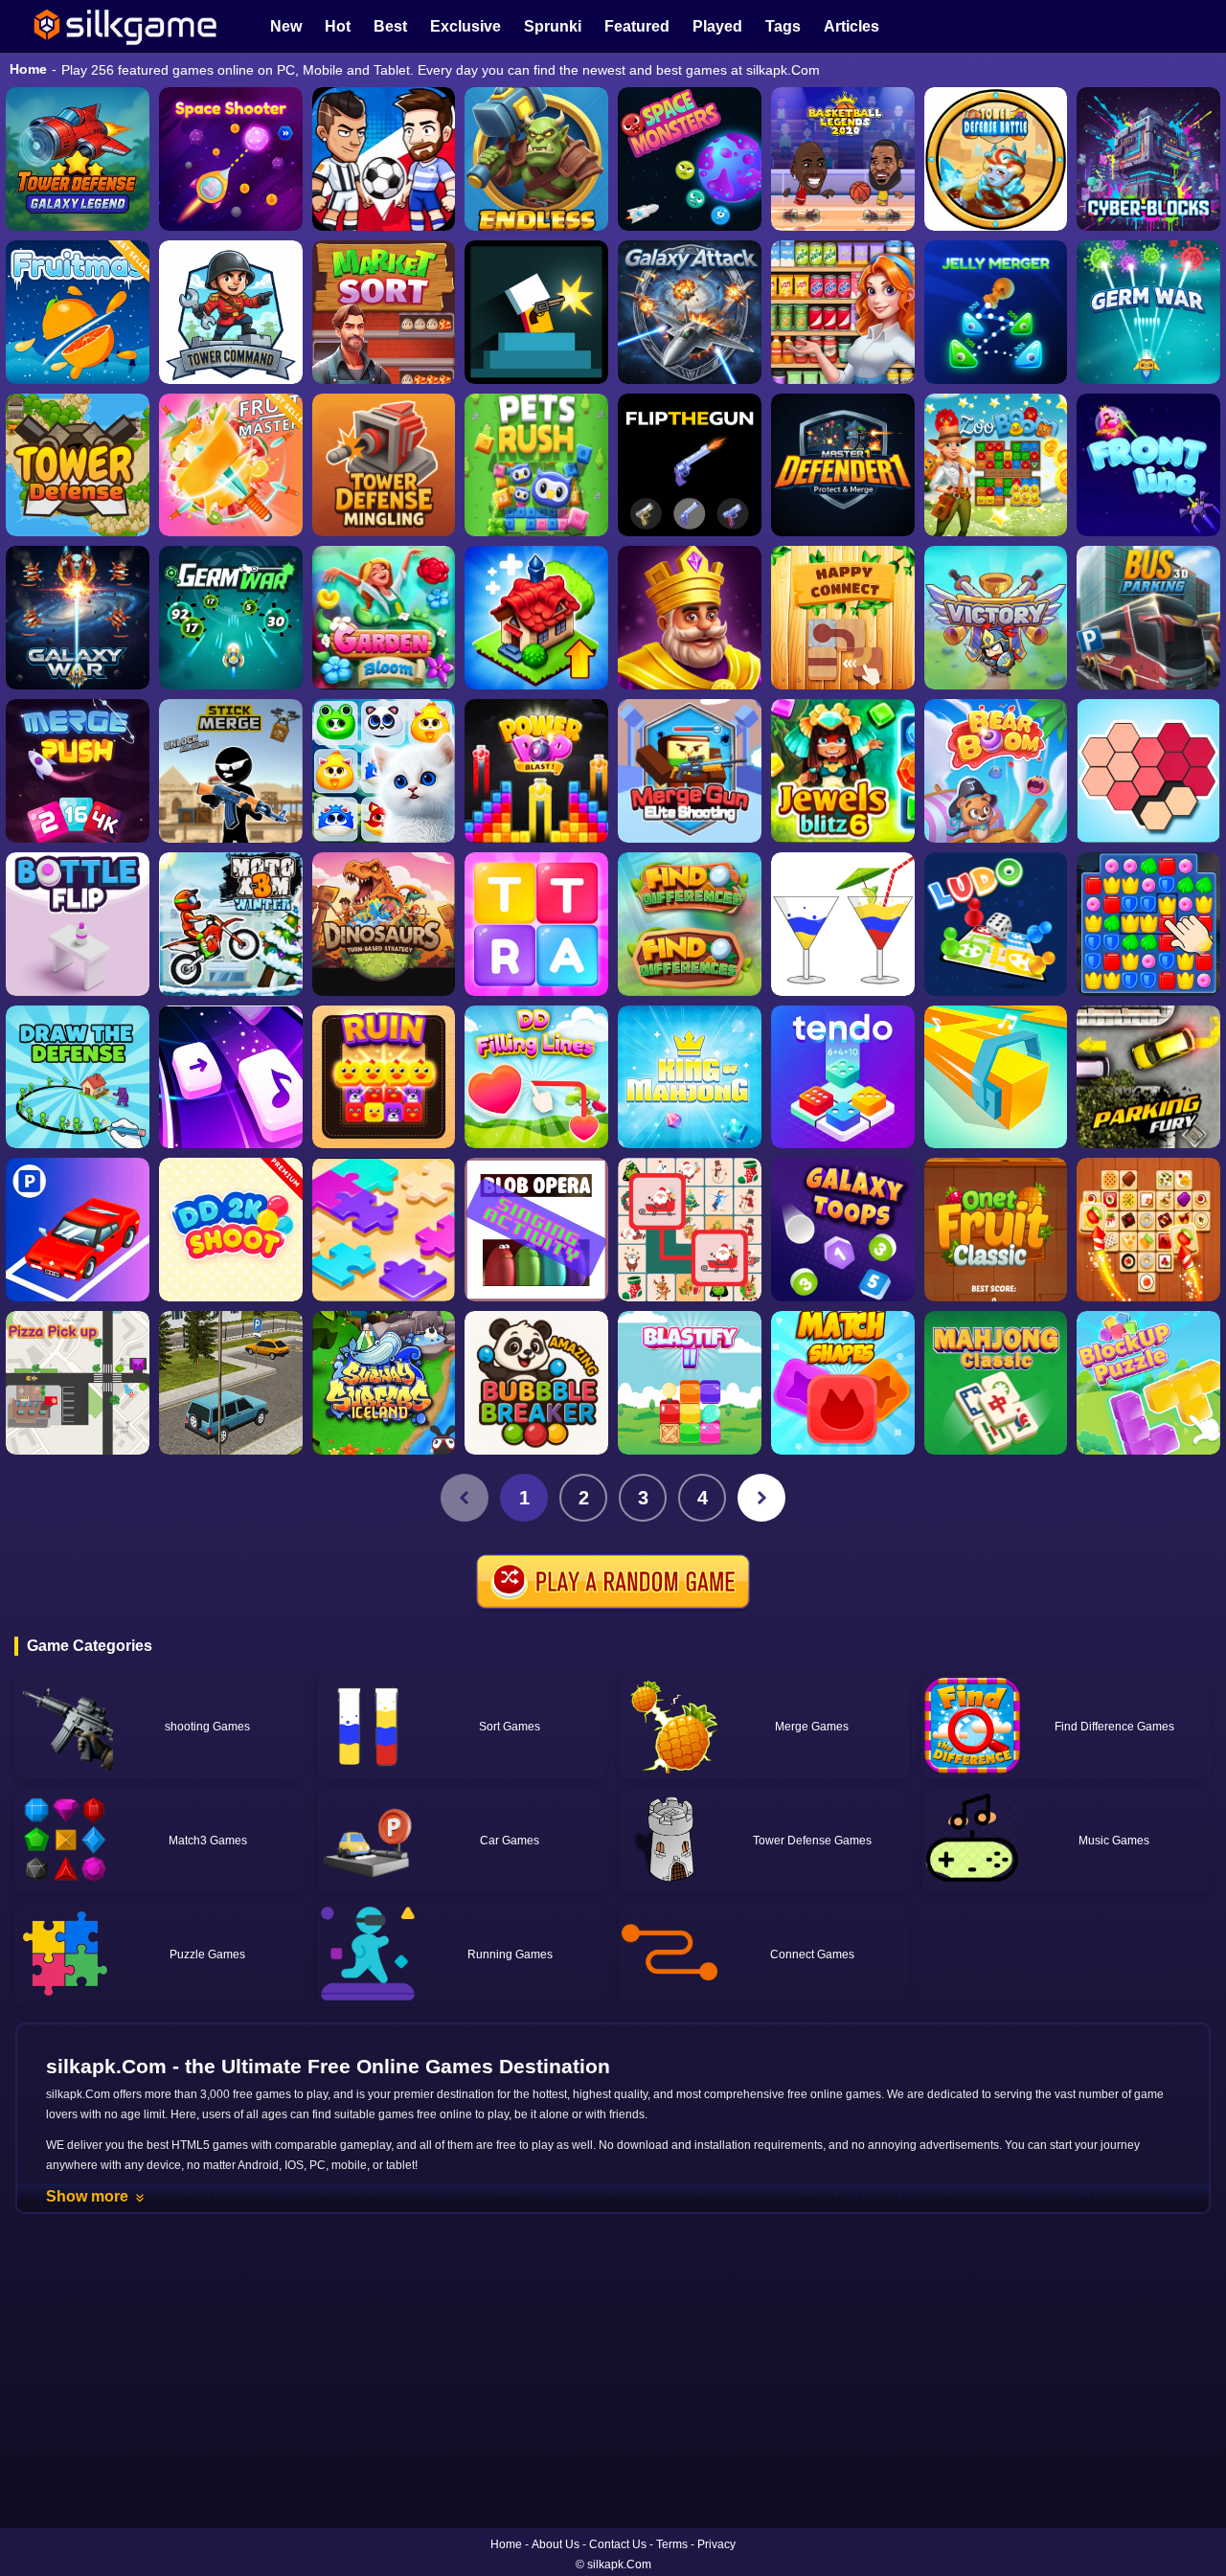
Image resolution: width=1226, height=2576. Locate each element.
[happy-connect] (843, 618)
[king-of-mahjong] (690, 1077)
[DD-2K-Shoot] (231, 1230)
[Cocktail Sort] (843, 924)
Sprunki (553, 26)
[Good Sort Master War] (843, 312)
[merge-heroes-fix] (996, 618)
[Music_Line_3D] (996, 1077)
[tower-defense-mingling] (384, 465)
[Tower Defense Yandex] (78, 465)
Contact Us (618, 2544)
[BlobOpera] (536, 1230)
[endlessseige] (536, 159)
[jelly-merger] (996, 312)
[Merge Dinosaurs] (384, 924)
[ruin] (384, 1077)
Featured (637, 26)
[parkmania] (78, 1230)
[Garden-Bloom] (384, 618)
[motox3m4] (231, 924)
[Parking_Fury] (1148, 1077)
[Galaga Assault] (1148, 312)
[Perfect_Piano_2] (231, 1077)
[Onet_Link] (1148, 1230)
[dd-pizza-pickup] (78, 1383)
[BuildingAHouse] (1148, 924)
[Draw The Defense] (78, 1077)
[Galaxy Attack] (690, 312)
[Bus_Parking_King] (1148, 618)
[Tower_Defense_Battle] (996, 159)
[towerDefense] (231, 312)
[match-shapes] (843, 1383)
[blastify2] (690, 1383)
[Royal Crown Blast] (690, 618)
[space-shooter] (231, 159)
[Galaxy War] (78, 618)
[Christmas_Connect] (690, 1230)
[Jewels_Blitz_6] (843, 771)
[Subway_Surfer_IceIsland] (384, 1383)
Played (717, 26)
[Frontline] (1148, 465)
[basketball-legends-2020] (843, 159)
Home (28, 69)
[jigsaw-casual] (384, 1230)
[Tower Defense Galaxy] (78, 159)
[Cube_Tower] (1148, 159)
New (286, 26)
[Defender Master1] (843, 465)
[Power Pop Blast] (536, 771)
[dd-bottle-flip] (78, 924)
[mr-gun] (536, 312)
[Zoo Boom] (996, 465)
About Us (556, 2544)
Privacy (716, 2544)
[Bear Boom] (996, 771)
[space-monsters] (690, 159)
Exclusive (465, 26)
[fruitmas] (78, 312)
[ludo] (996, 924)
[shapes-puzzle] (1148, 771)
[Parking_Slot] (231, 1383)
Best (390, 26)
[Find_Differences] (690, 924)
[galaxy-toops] (843, 1230)
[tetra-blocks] (536, 924)
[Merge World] (536, 618)
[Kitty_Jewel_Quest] (384, 771)
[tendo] (843, 1077)
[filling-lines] (536, 1077)
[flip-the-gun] (690, 465)
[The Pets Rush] (536, 465)
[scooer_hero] (384, 159)
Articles (851, 26)
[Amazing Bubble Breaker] (536, 1383)
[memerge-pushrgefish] (78, 771)
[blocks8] (1148, 1383)
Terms (672, 2544)
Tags (783, 26)
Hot (338, 26)
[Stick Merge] (231, 771)
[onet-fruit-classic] (996, 1230)
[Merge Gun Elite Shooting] (690, 771)
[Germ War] (231, 618)
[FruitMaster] (231, 465)
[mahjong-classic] (996, 1383)
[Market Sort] (384, 312)
